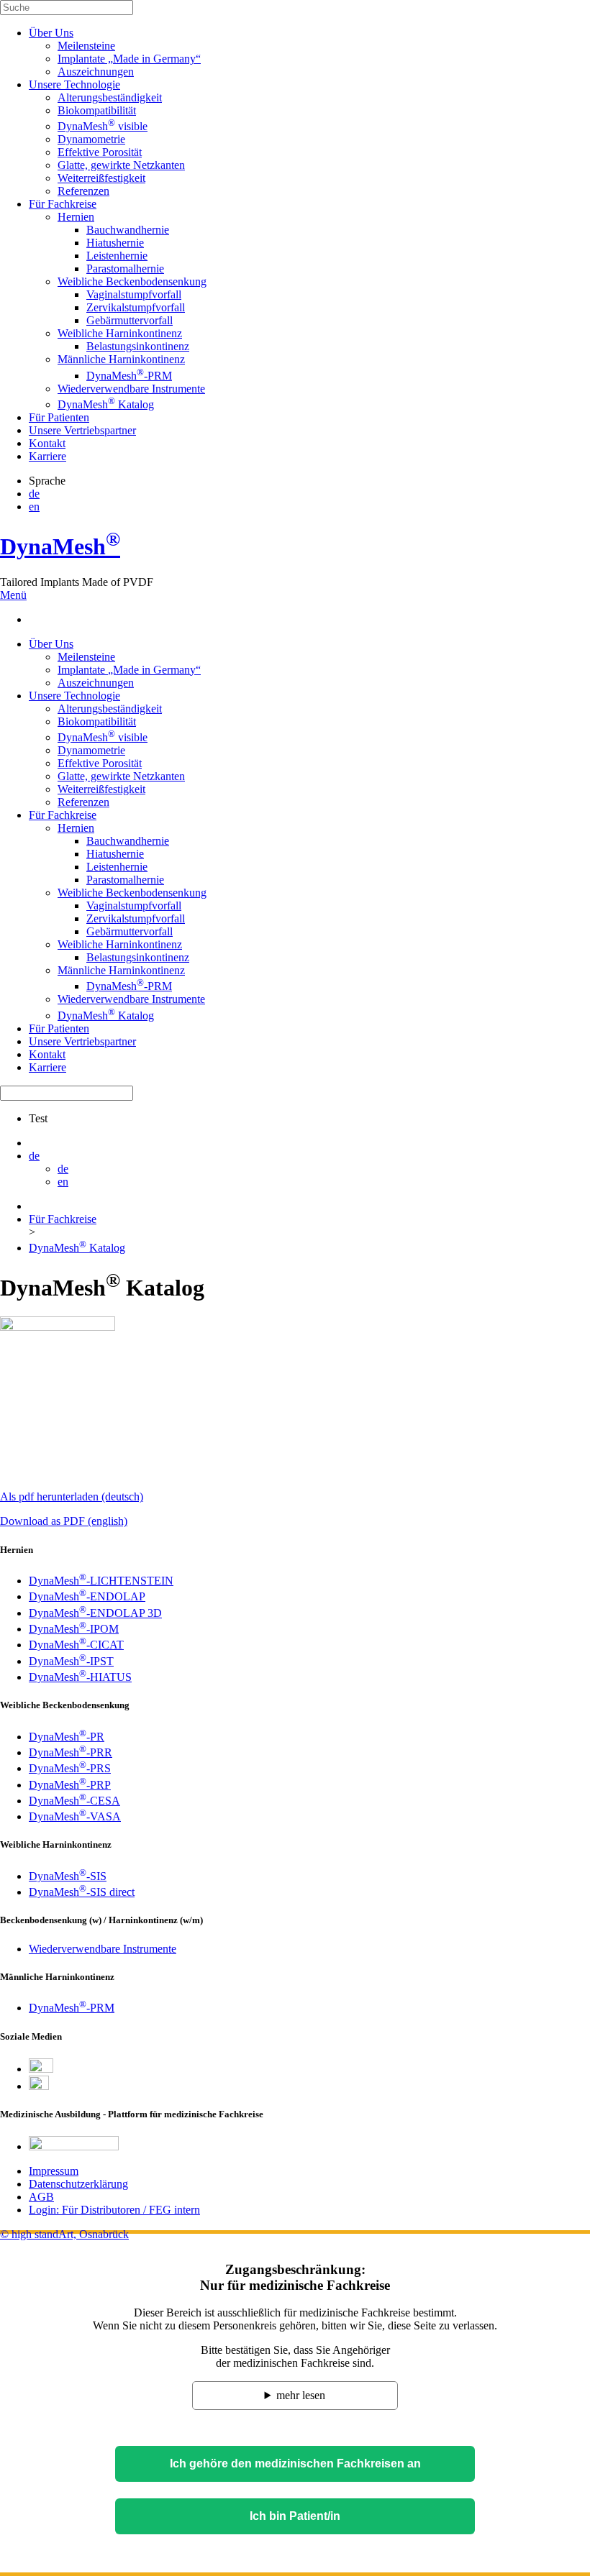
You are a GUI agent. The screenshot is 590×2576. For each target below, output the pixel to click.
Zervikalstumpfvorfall (136, 307)
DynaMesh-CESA (74, 1801)
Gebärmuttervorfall (130, 320)
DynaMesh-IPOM (74, 1629)
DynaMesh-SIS (68, 1876)
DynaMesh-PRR (71, 1752)
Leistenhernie (117, 256)
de (34, 494)
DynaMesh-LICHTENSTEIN (101, 1581)
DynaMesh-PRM (129, 376)
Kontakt (47, 443)
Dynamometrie (91, 139)
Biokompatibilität (97, 110)
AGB (41, 2197)
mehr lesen (301, 2395)
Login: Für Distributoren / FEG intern (114, 2210)
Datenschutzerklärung (78, 2184)
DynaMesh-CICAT (76, 1645)
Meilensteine (86, 46)
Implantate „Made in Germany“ (129, 59)
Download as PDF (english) (64, 1521)
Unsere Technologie (74, 84)
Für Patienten (59, 417)
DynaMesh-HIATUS (80, 1677)
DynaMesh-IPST (71, 1661)
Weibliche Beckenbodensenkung (132, 281)
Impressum (54, 2171)
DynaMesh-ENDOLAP (87, 1596)
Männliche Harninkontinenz (121, 359)
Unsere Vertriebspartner (82, 430)
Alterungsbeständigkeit (110, 97)
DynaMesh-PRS (70, 1768)
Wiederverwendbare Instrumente (131, 389)
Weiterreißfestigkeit (101, 178)
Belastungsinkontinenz (138, 346)
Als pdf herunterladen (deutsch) (72, 1496)
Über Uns (51, 33)
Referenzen (83, 191)
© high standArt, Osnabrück (64, 2234)
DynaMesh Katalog (106, 404)
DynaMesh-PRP (70, 1785)
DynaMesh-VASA (75, 1816)
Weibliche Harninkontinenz (120, 333)
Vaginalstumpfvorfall (134, 294)
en (34, 507)
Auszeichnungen (96, 72)
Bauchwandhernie (128, 230)
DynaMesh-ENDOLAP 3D (95, 1613)
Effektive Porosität (100, 152)
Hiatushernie (115, 243)
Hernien (76, 217)
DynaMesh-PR (67, 1737)
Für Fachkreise (63, 204)
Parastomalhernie (125, 269)
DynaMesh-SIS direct (82, 1892)
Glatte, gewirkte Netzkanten (121, 165)
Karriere (47, 456)
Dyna (60, 546)
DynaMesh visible (103, 126)
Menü (13, 595)
